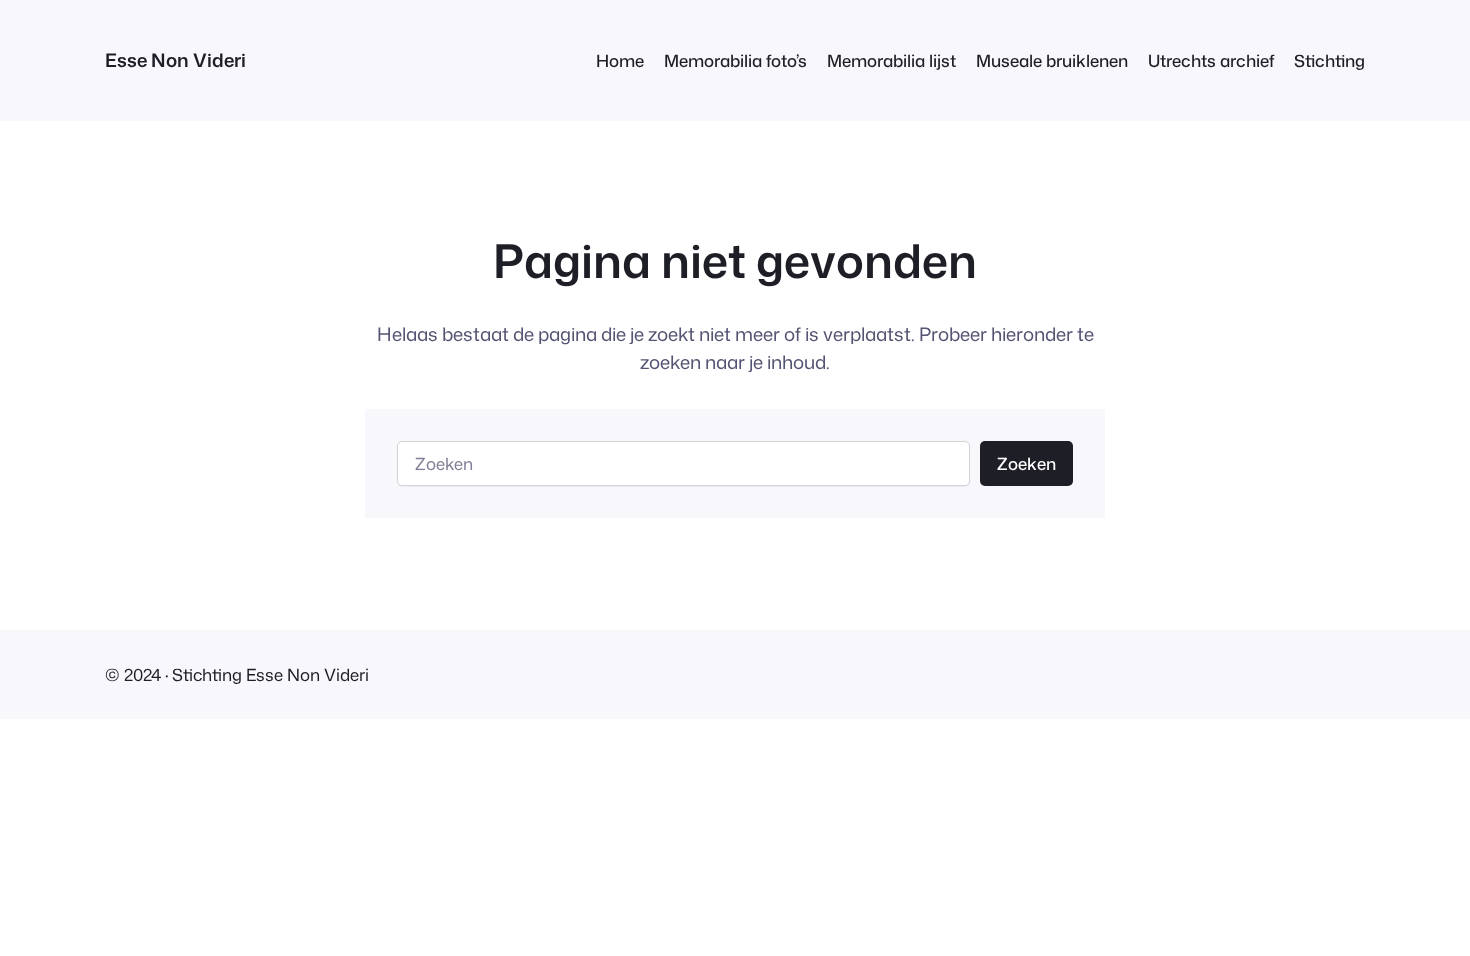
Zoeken (1026, 463)
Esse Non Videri (175, 60)
